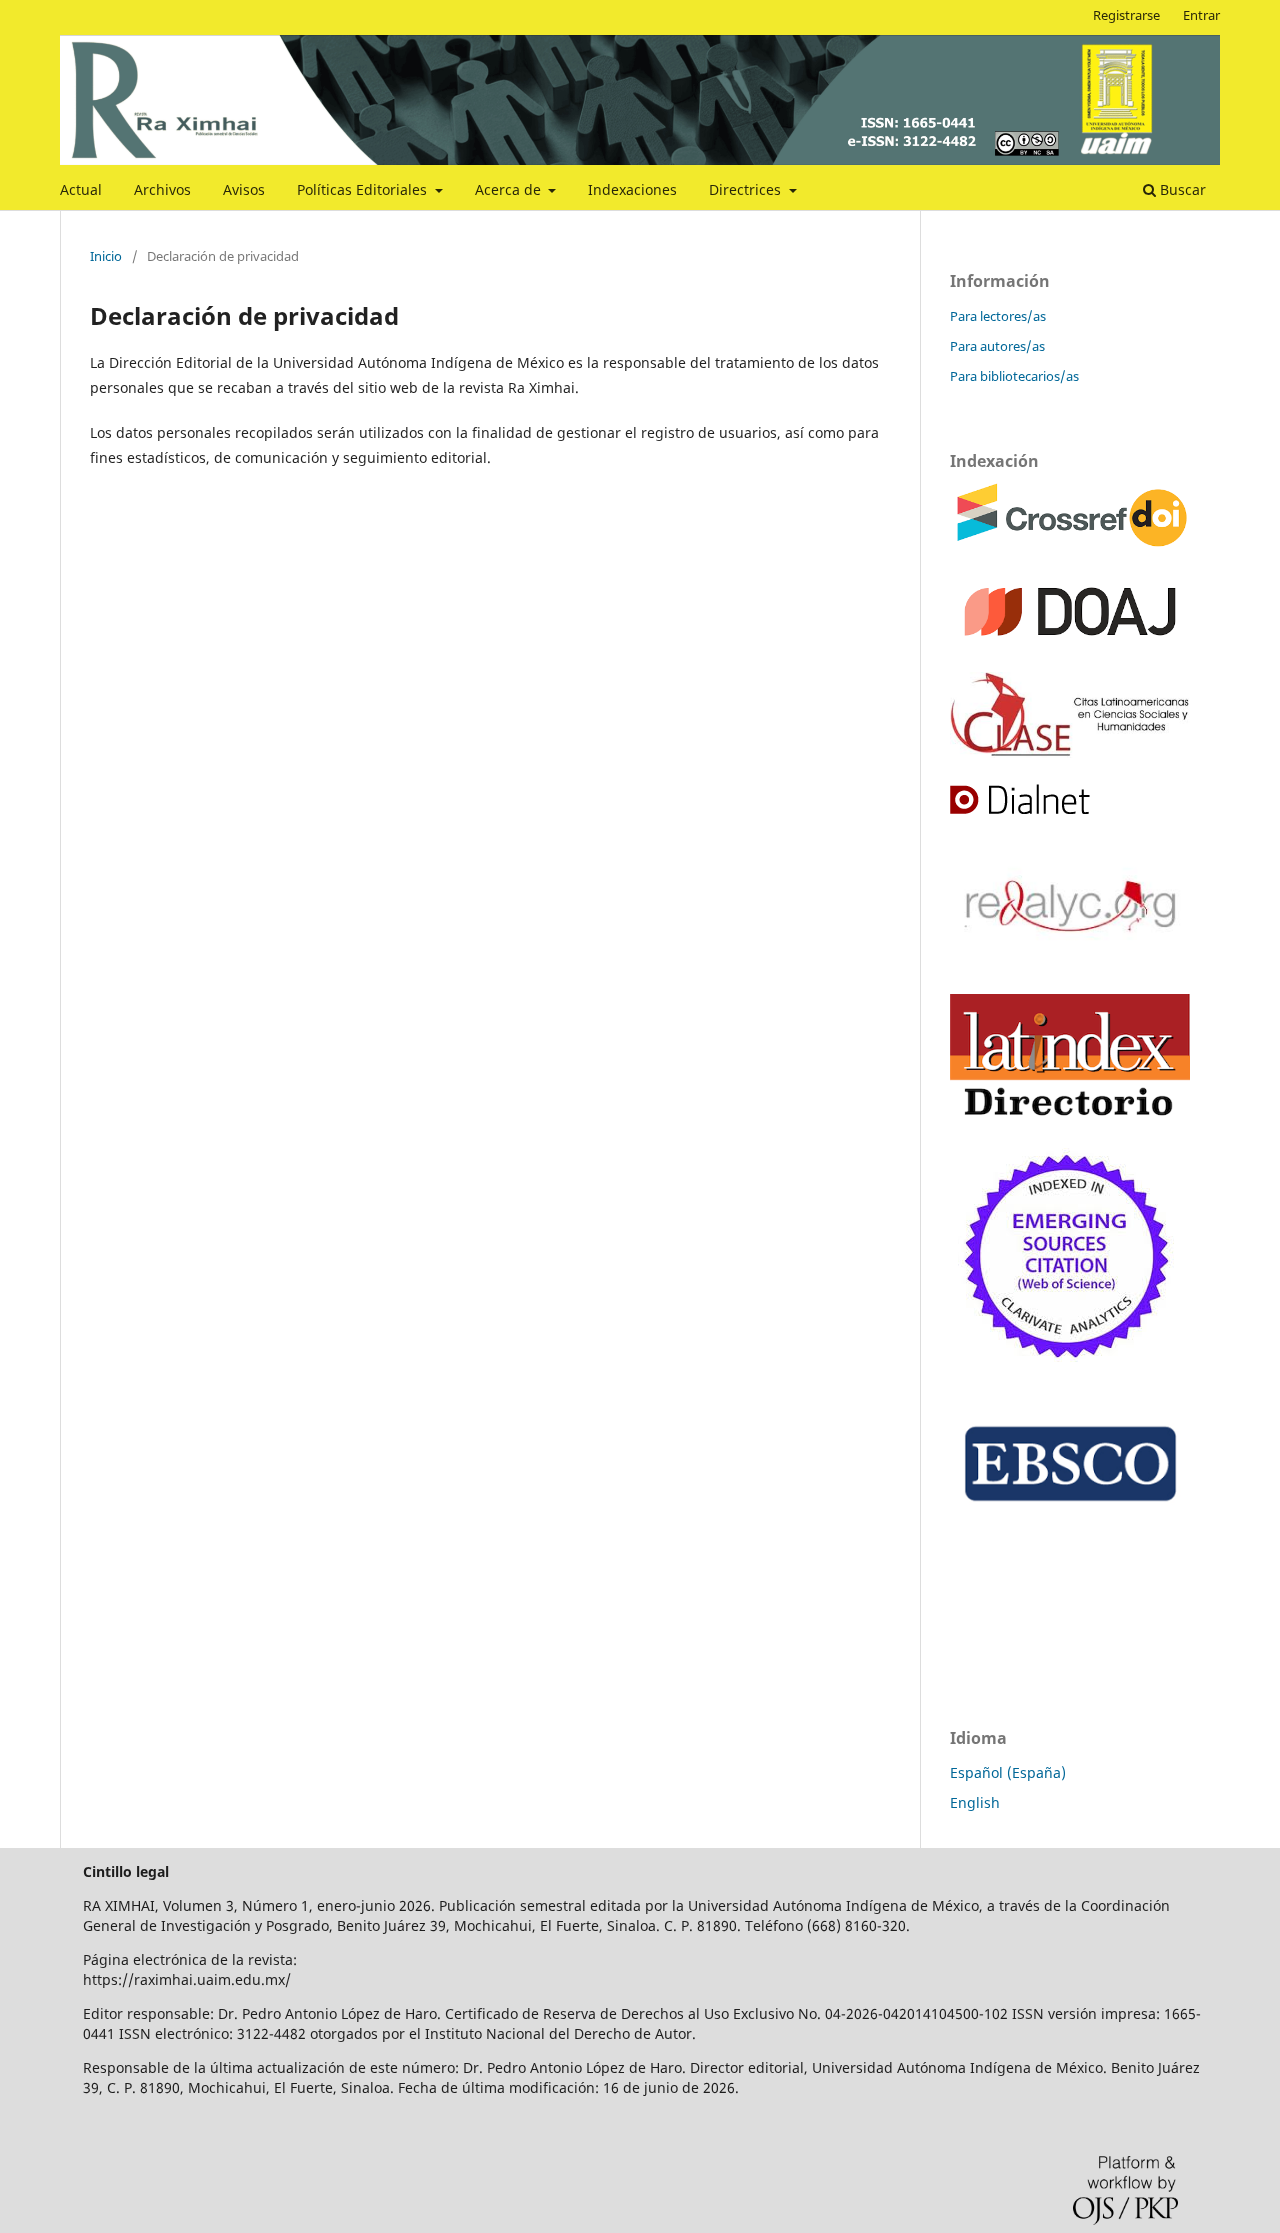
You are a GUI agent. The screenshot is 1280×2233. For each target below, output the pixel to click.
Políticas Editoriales (364, 189)
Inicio (106, 256)
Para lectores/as (998, 316)
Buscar (1181, 189)
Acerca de (510, 189)
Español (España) (1008, 1772)
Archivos (162, 189)
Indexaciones (632, 189)
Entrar (1201, 15)
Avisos (244, 189)
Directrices (747, 189)
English (975, 1802)
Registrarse (1126, 15)
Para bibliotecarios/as (1014, 376)
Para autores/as (997, 346)
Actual (81, 189)
